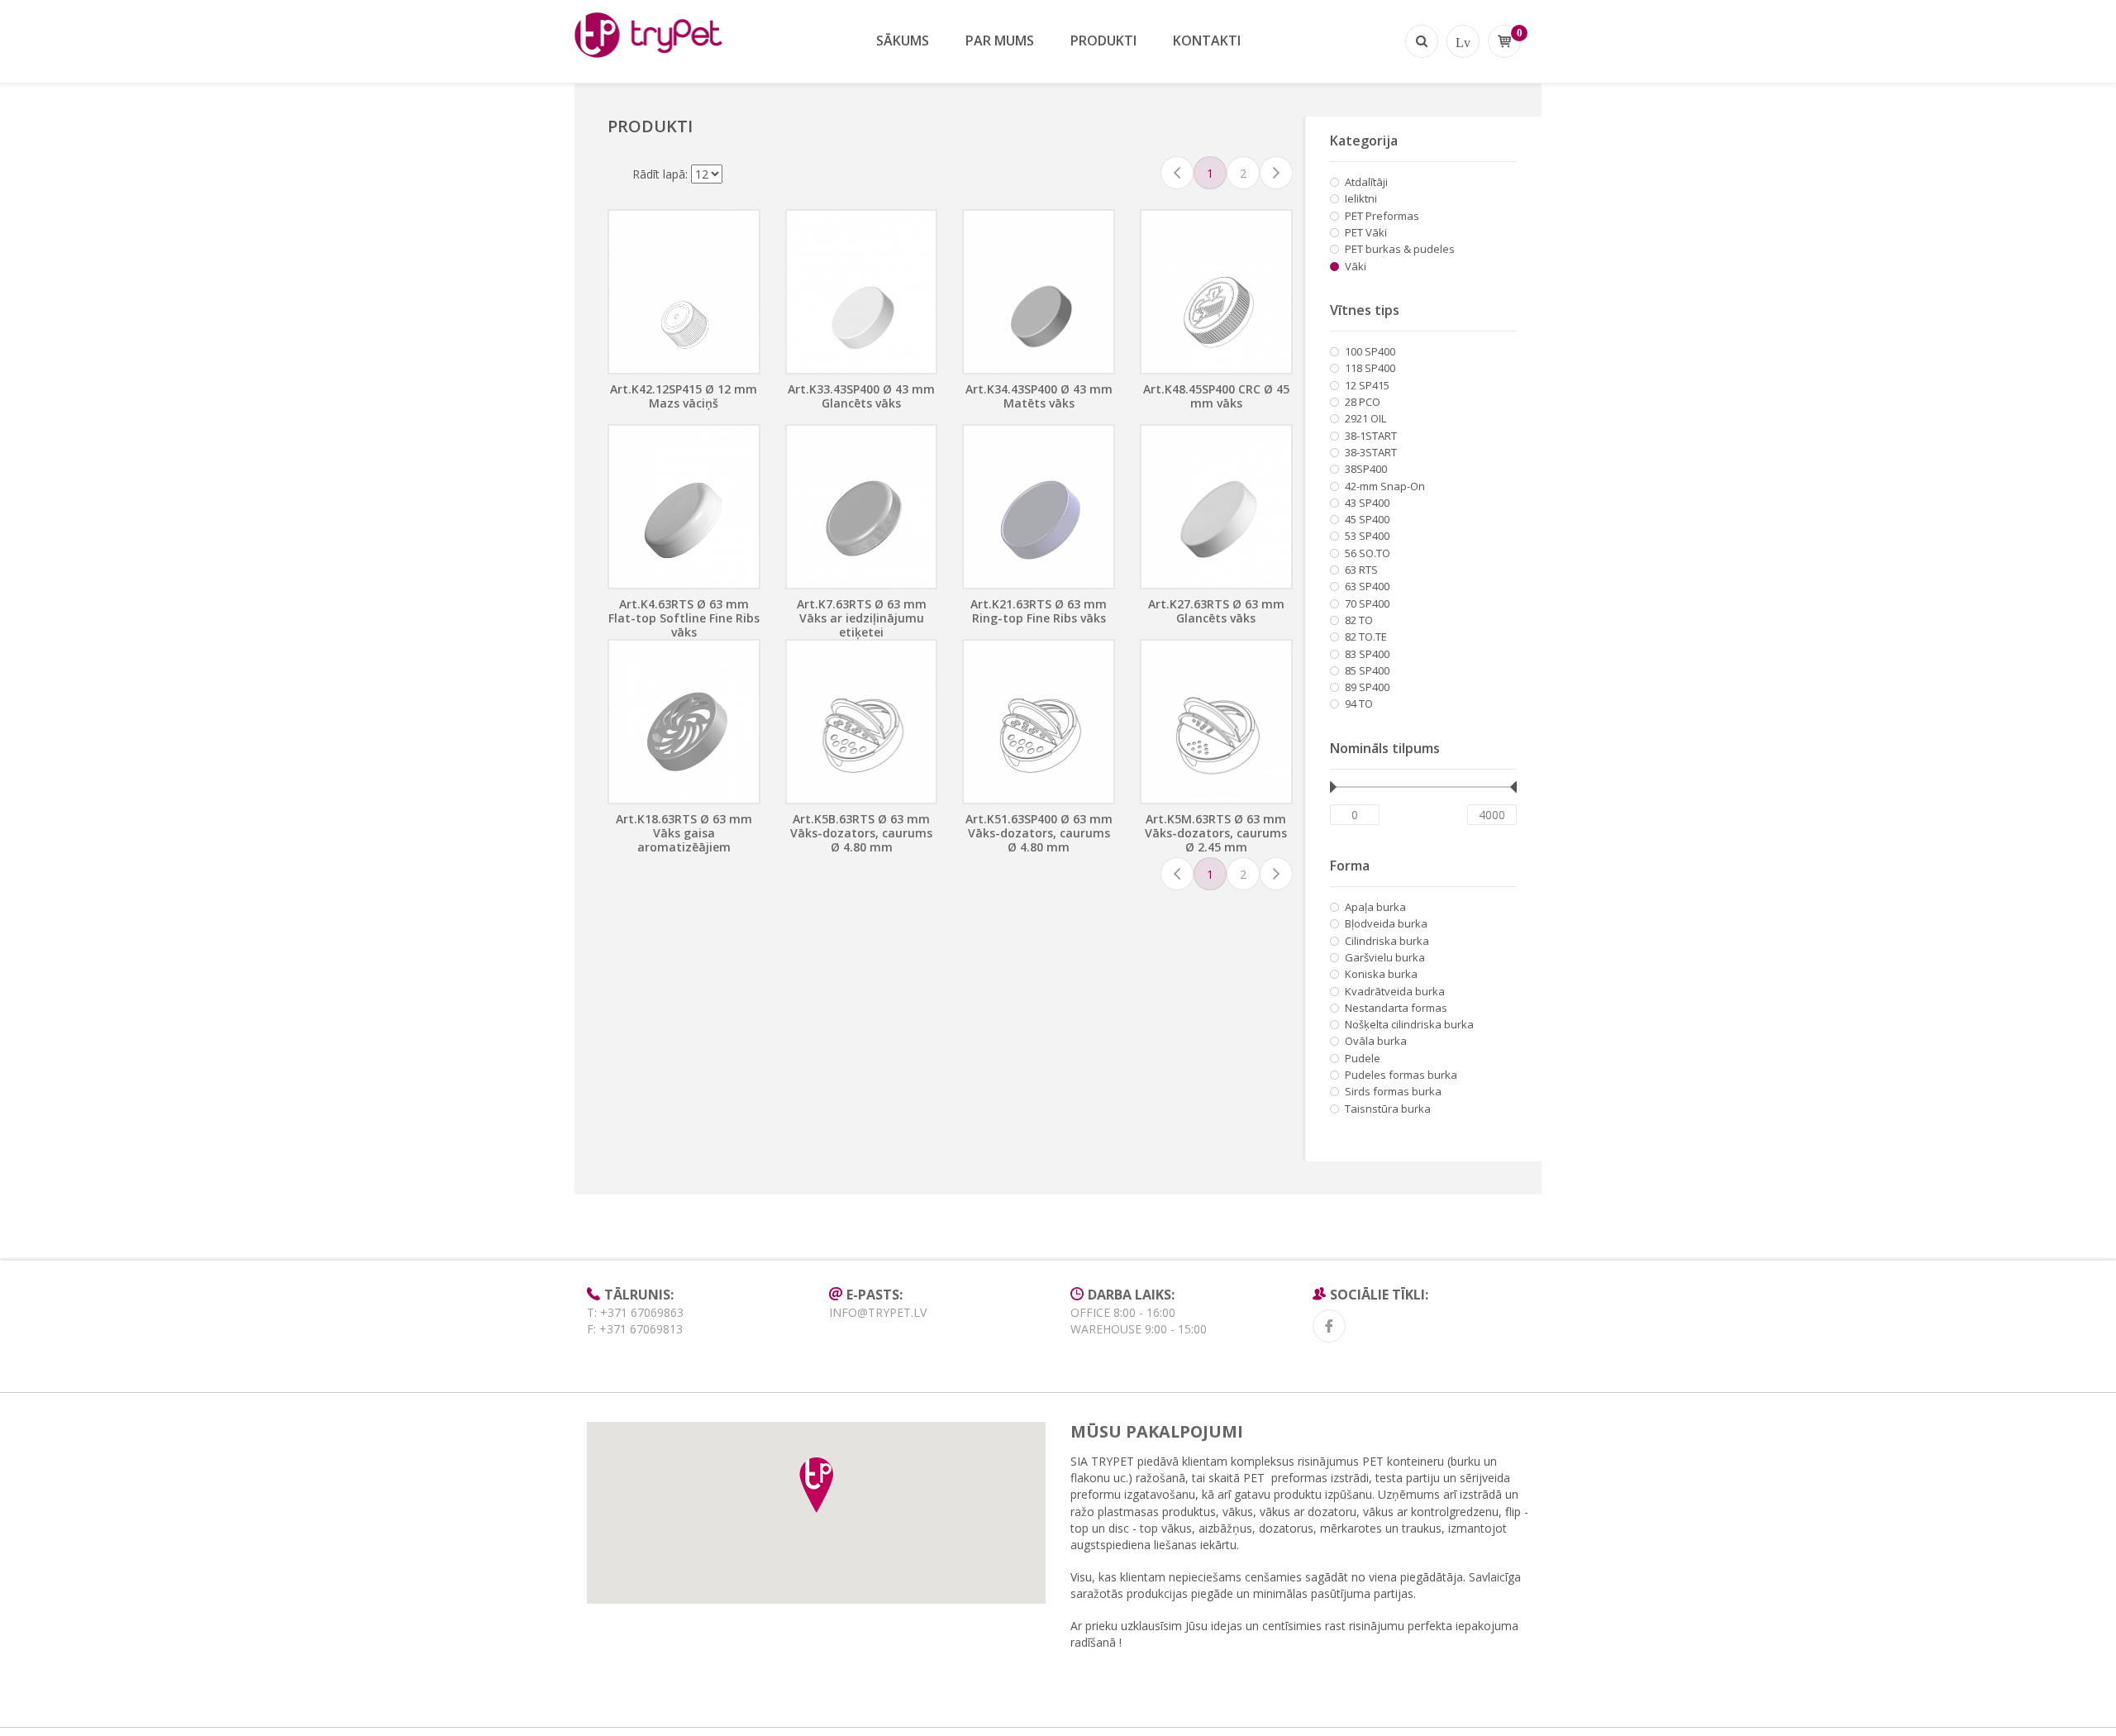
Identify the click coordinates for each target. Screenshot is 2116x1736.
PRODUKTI (1103, 41)
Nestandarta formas (1396, 1008)
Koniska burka (1381, 974)
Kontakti (1207, 41)
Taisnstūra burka (1388, 1109)
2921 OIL (1365, 418)
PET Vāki (1366, 232)
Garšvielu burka (1385, 957)
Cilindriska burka (1387, 941)
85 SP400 (1367, 670)
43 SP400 (1367, 503)
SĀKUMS (903, 41)
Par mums (1000, 41)
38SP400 (1366, 469)
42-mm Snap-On (1385, 486)
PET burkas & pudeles (1400, 249)
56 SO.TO (1368, 553)
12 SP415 (1367, 385)
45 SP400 (1367, 519)
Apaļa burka (1375, 907)
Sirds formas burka (1393, 1091)
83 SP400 (1367, 654)
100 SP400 (1370, 351)
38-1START (1371, 436)
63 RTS (1361, 570)
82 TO (1359, 620)
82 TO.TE (1366, 637)
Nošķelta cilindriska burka (1409, 1024)
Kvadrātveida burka (1395, 991)
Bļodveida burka (1386, 923)
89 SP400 (1367, 687)
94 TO (1359, 703)
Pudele (1363, 1058)
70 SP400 (1367, 603)
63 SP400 (1367, 586)
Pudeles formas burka (1401, 1075)
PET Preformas (1382, 216)
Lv (1463, 41)
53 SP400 (1367, 536)
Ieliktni (1361, 198)
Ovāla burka (1376, 1041)
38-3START (1371, 452)
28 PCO (1363, 402)
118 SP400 (1370, 368)
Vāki (1356, 266)
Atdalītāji (1366, 182)
